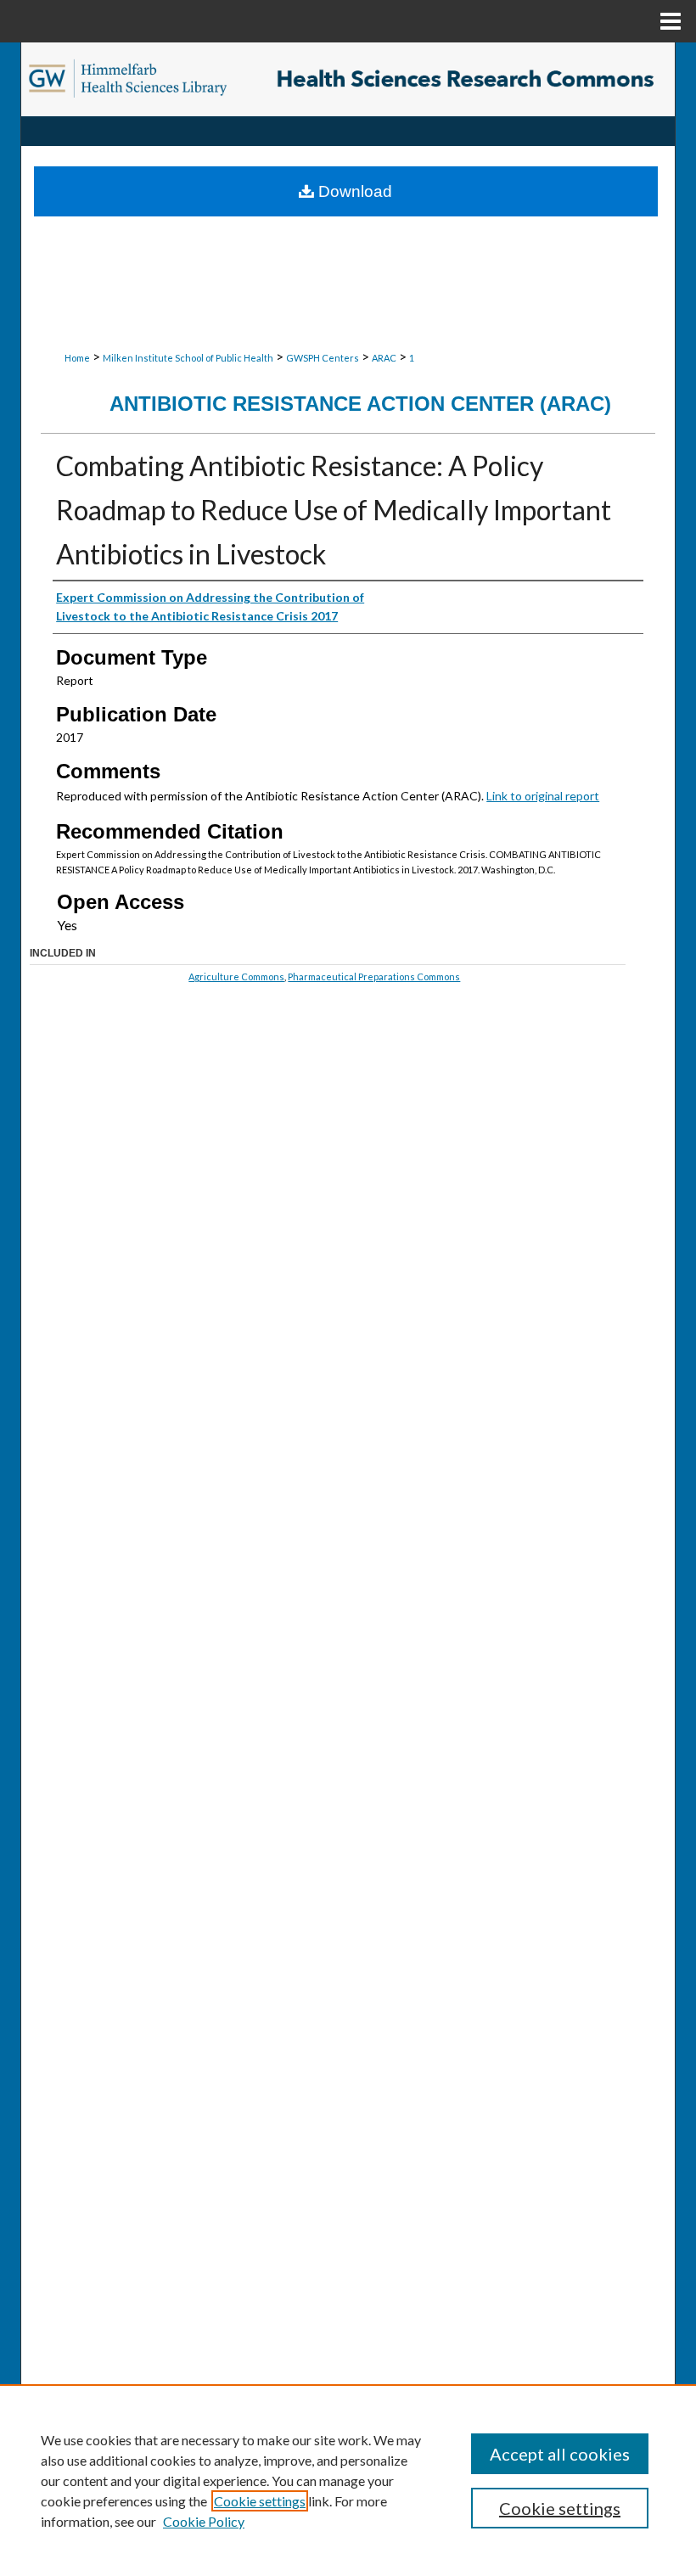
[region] (348, 2480)
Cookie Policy (204, 2521)
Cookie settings (260, 2501)
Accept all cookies (560, 2454)
